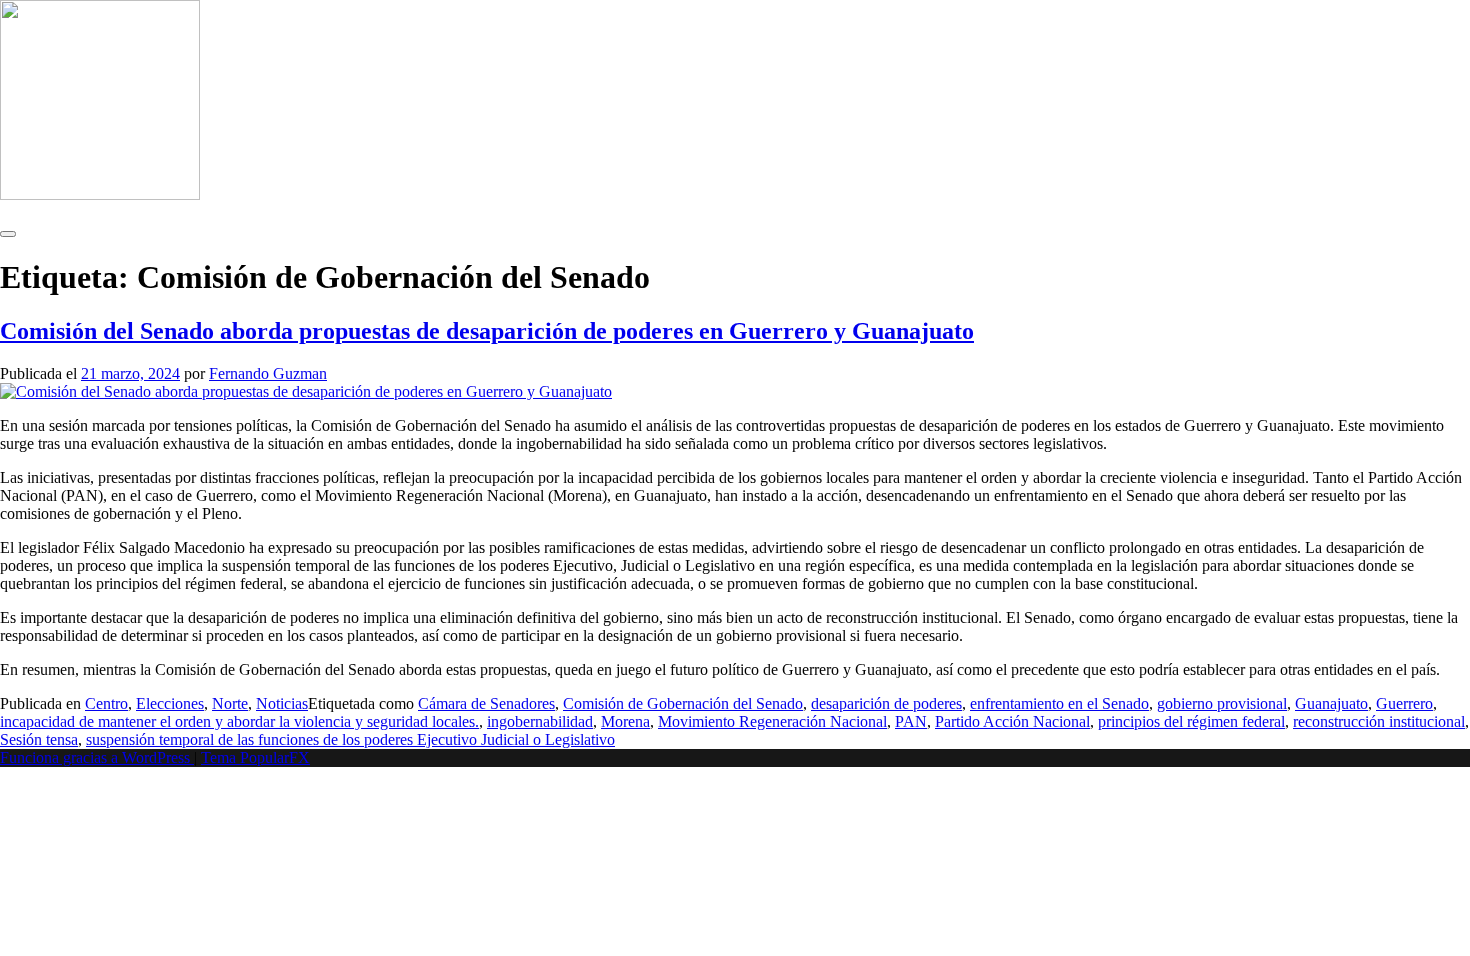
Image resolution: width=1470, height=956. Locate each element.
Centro (106, 703)
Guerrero (1404, 703)
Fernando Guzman (268, 373)
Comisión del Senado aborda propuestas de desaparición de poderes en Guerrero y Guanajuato (487, 331)
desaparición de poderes (886, 703)
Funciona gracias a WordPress (97, 757)
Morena (625, 721)
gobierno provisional (1222, 703)
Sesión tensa (39, 739)
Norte (230, 703)
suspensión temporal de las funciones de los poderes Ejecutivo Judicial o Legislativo (350, 739)
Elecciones (170, 703)
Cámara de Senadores (486, 703)
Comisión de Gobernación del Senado (683, 703)
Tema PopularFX (255, 757)
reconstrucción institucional (1379, 721)
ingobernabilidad (540, 721)
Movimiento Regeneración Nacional (772, 721)
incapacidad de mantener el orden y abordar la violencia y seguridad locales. (239, 721)
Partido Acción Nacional (1012, 721)
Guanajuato (1331, 703)
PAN (911, 721)
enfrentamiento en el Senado (1059, 703)
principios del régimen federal (1191, 721)
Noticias (282, 703)
